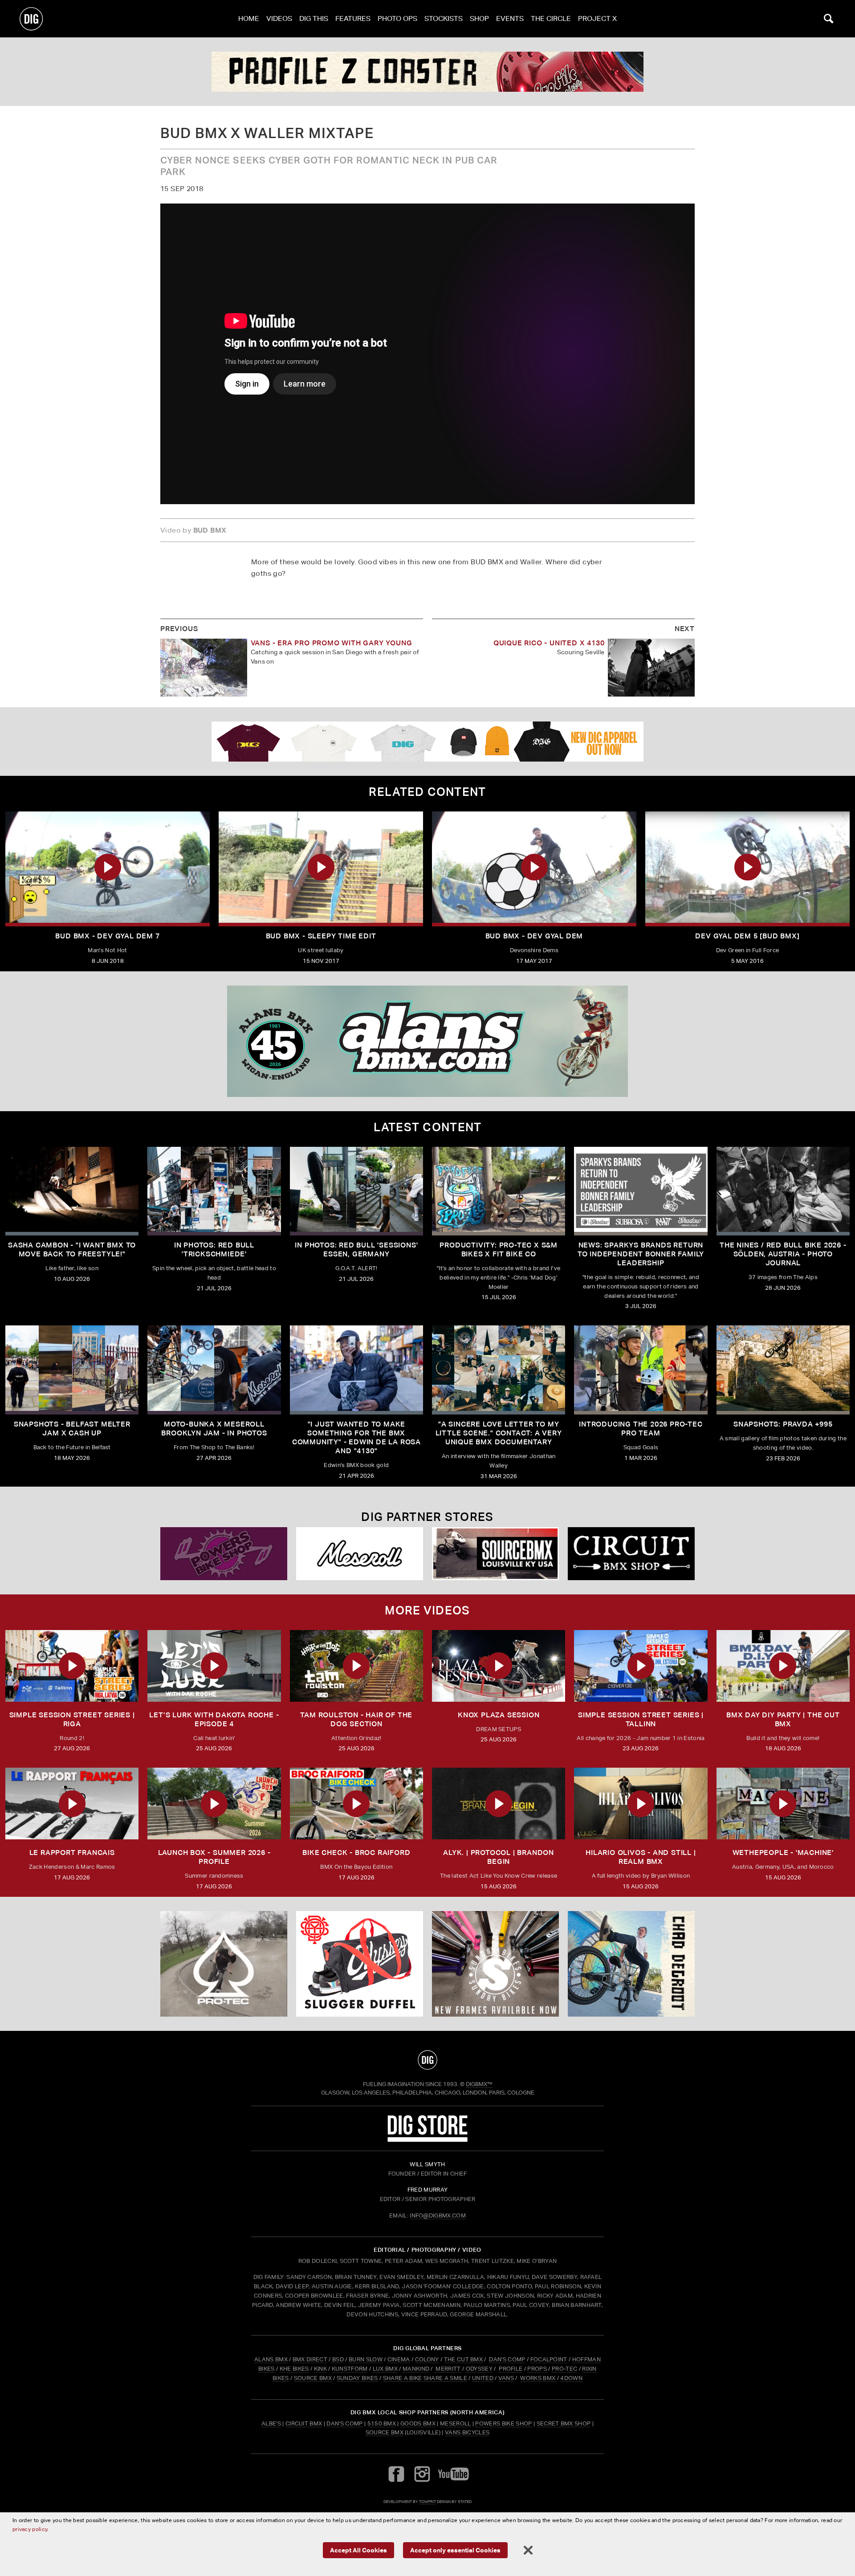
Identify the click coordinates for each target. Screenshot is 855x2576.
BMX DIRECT (310, 2359)
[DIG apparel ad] (427, 742)
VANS (506, 2378)
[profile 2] (427, 72)
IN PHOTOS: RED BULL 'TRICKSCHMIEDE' (214, 1249)
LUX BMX (385, 2369)
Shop (479, 18)
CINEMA (399, 2359)
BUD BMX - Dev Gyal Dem (534, 936)
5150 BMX (382, 2423)
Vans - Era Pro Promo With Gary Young (332, 643)
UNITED (483, 2378)
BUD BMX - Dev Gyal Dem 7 (107, 936)
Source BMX (385, 2432)
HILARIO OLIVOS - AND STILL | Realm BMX (641, 1857)
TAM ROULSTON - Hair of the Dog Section (356, 1719)
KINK (320, 2369)
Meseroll (456, 2423)
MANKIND (416, 2369)
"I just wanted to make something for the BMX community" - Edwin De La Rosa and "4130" (356, 1437)
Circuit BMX (304, 2423)
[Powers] (224, 1554)
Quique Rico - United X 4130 (549, 643)
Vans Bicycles (467, 2432)
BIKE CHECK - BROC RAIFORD (356, 1853)
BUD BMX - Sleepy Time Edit (321, 936)
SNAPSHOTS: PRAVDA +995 (783, 1424)
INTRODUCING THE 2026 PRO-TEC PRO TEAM (641, 1429)
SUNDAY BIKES (357, 2378)
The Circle (551, 18)
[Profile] (631, 1964)
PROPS (537, 2369)
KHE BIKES (294, 2369)
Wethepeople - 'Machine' (783, 1853)
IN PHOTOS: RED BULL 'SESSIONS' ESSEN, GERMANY (356, 1249)
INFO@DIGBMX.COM (438, 2215)
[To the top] (427, 2060)
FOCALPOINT (549, 2359)
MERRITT (448, 2369)
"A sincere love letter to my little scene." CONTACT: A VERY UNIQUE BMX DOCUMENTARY (499, 1433)
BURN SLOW (366, 2359)
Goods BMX (418, 2423)
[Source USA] (495, 1554)
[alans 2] (427, 1041)
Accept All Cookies (358, 2550)
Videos (279, 18)
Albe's (271, 2423)
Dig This (314, 18)
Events (510, 18)
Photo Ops (397, 18)
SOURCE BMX (313, 2378)
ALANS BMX (271, 2359)
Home (249, 18)
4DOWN (571, 2378)
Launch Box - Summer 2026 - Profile (214, 1857)
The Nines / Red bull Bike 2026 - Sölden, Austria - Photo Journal (783, 1254)
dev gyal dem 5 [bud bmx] (747, 936)
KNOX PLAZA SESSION (499, 1715)
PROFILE (511, 2369)
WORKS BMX (538, 2378)
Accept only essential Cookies (455, 2550)
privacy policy (30, 2529)
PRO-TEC (564, 2369)
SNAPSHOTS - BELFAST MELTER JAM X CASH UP (72, 1429)
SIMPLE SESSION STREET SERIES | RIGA (72, 1719)
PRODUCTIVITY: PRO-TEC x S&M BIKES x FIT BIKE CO (499, 1249)
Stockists (444, 18)
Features (353, 18)
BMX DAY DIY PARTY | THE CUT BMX (783, 1719)
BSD (337, 2359)
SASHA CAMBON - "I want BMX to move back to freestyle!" (72, 1249)
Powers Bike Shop (503, 2423)
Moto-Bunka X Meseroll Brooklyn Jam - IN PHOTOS (214, 1429)
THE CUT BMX (464, 2359)
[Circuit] (631, 1554)
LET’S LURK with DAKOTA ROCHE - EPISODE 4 (214, 1719)
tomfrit (427, 2501)
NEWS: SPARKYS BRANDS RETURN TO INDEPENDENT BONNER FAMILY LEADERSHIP (641, 1254)
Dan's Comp (344, 2423)
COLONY (427, 2359)
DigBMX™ (479, 2084)
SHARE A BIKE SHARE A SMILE (425, 2378)
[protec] (224, 1964)
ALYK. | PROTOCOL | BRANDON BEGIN (499, 1857)
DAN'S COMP (507, 2359)
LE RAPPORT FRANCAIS (72, 1853)
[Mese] (360, 1554)
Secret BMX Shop (564, 2423)
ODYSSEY (479, 2369)
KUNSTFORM (350, 2369)
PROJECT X (597, 18)
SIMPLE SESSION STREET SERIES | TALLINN (641, 1719)
